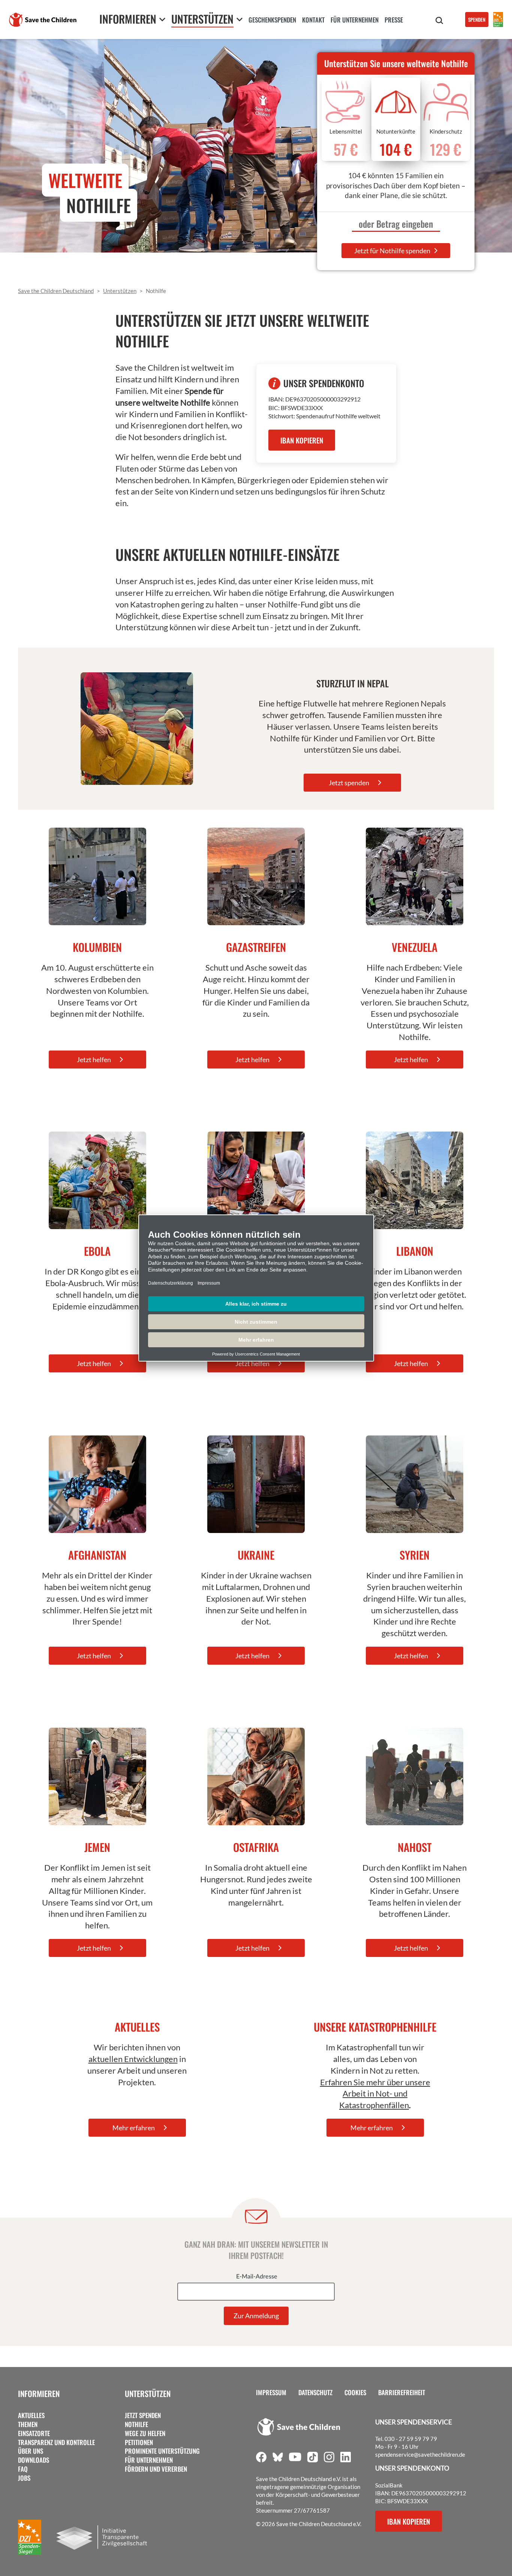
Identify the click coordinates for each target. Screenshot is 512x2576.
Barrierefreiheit (402, 2393)
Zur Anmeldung (256, 2316)
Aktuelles (31, 2415)
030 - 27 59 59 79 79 (411, 2439)
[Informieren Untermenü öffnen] (162, 19)
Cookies (355, 2393)
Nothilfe (136, 2424)
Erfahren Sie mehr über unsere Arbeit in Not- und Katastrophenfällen (375, 2094)
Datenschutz (315, 2393)
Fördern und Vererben (156, 2469)
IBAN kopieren (302, 440)
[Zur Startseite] (43, 20)
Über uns (31, 2451)
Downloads (34, 2460)
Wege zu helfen (145, 2433)
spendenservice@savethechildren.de (420, 2454)
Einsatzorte (34, 2433)
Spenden (477, 20)
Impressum (271, 2393)
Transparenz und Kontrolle (56, 2442)
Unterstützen (148, 2393)
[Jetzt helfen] (97, 876)
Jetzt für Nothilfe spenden (393, 251)
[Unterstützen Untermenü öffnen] (240, 19)
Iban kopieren (409, 2521)
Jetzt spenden (143, 2415)
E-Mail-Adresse (257, 2277)
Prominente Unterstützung (162, 2451)
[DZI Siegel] (498, 20)
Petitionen (139, 2442)
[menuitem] (272, 21)
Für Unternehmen (149, 2460)
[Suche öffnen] (439, 21)
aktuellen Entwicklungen (133, 2059)
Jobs (24, 2478)
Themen (28, 2424)
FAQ (23, 2469)
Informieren (39, 2393)
